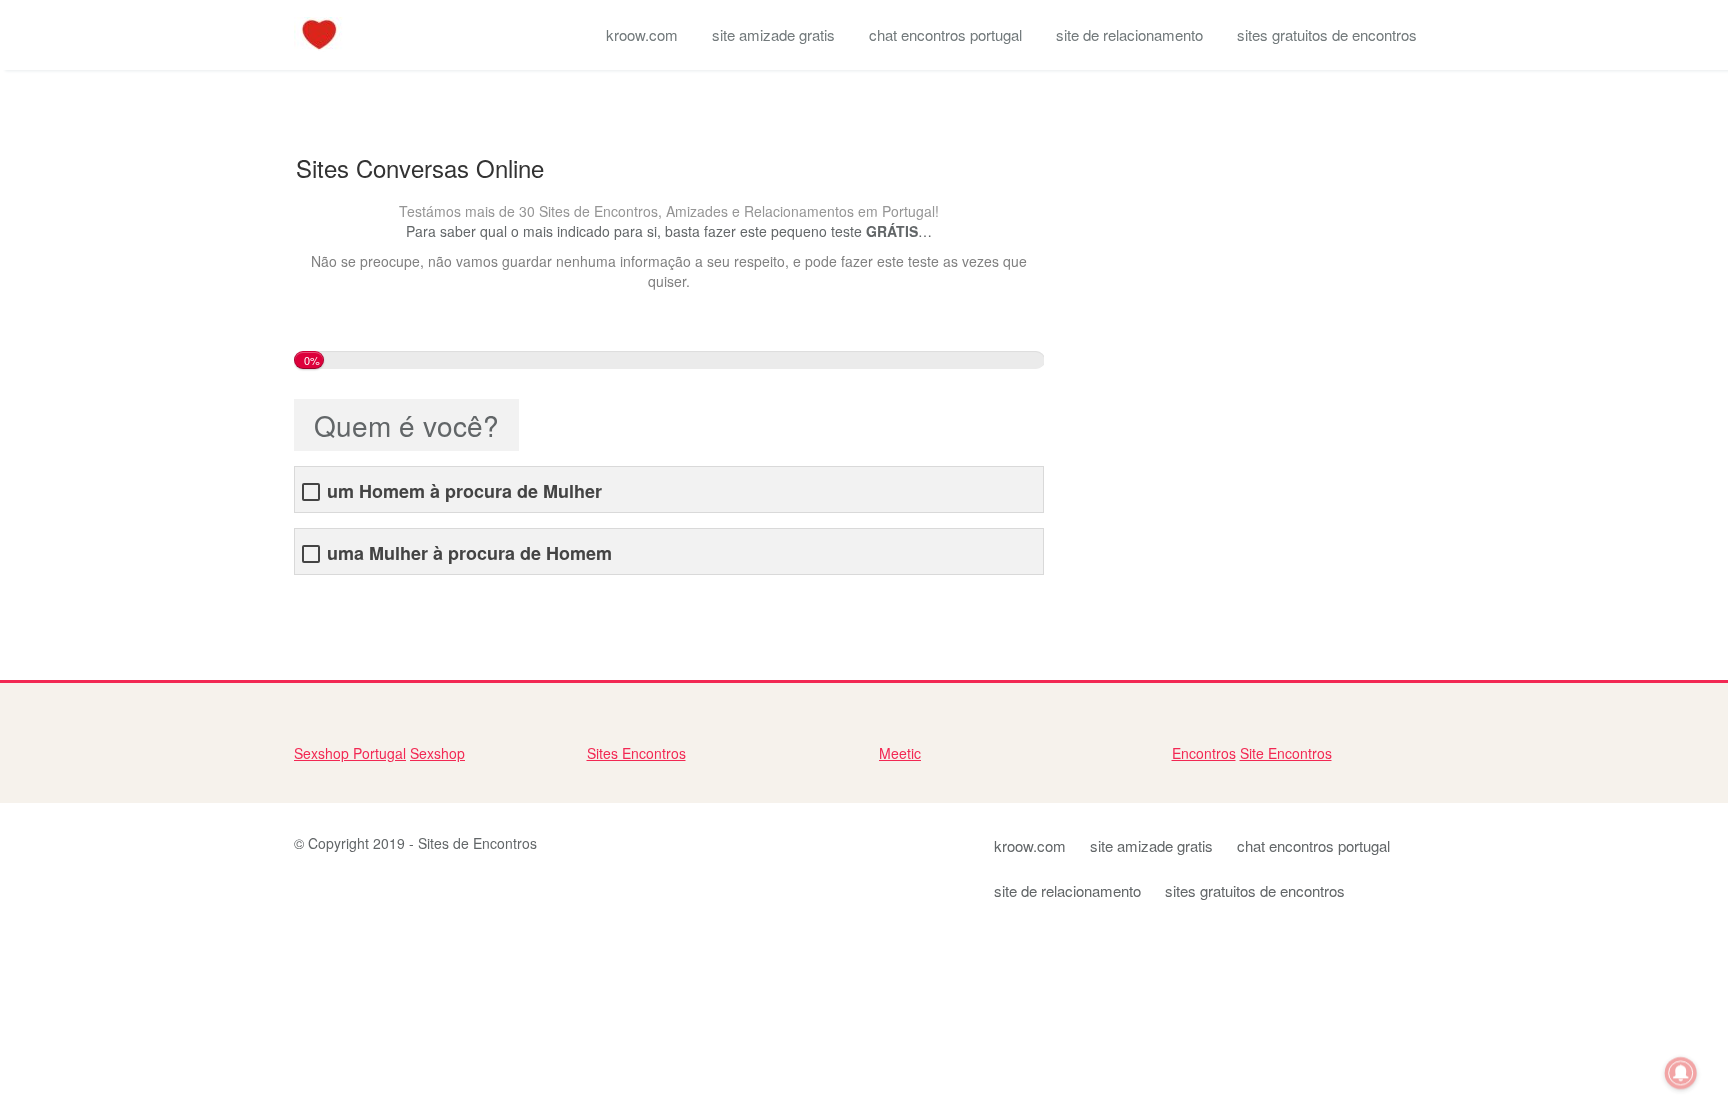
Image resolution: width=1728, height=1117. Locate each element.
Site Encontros (1286, 753)
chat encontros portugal (945, 34)
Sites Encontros (636, 753)
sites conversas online (364, 605)
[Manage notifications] (1681, 1073)
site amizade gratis (773, 34)
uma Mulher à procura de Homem (469, 553)
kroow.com (642, 34)
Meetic (900, 753)
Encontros (1204, 753)
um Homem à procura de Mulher (464, 491)
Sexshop (437, 753)
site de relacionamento (1129, 34)
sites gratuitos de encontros (1327, 34)
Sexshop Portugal (350, 753)
